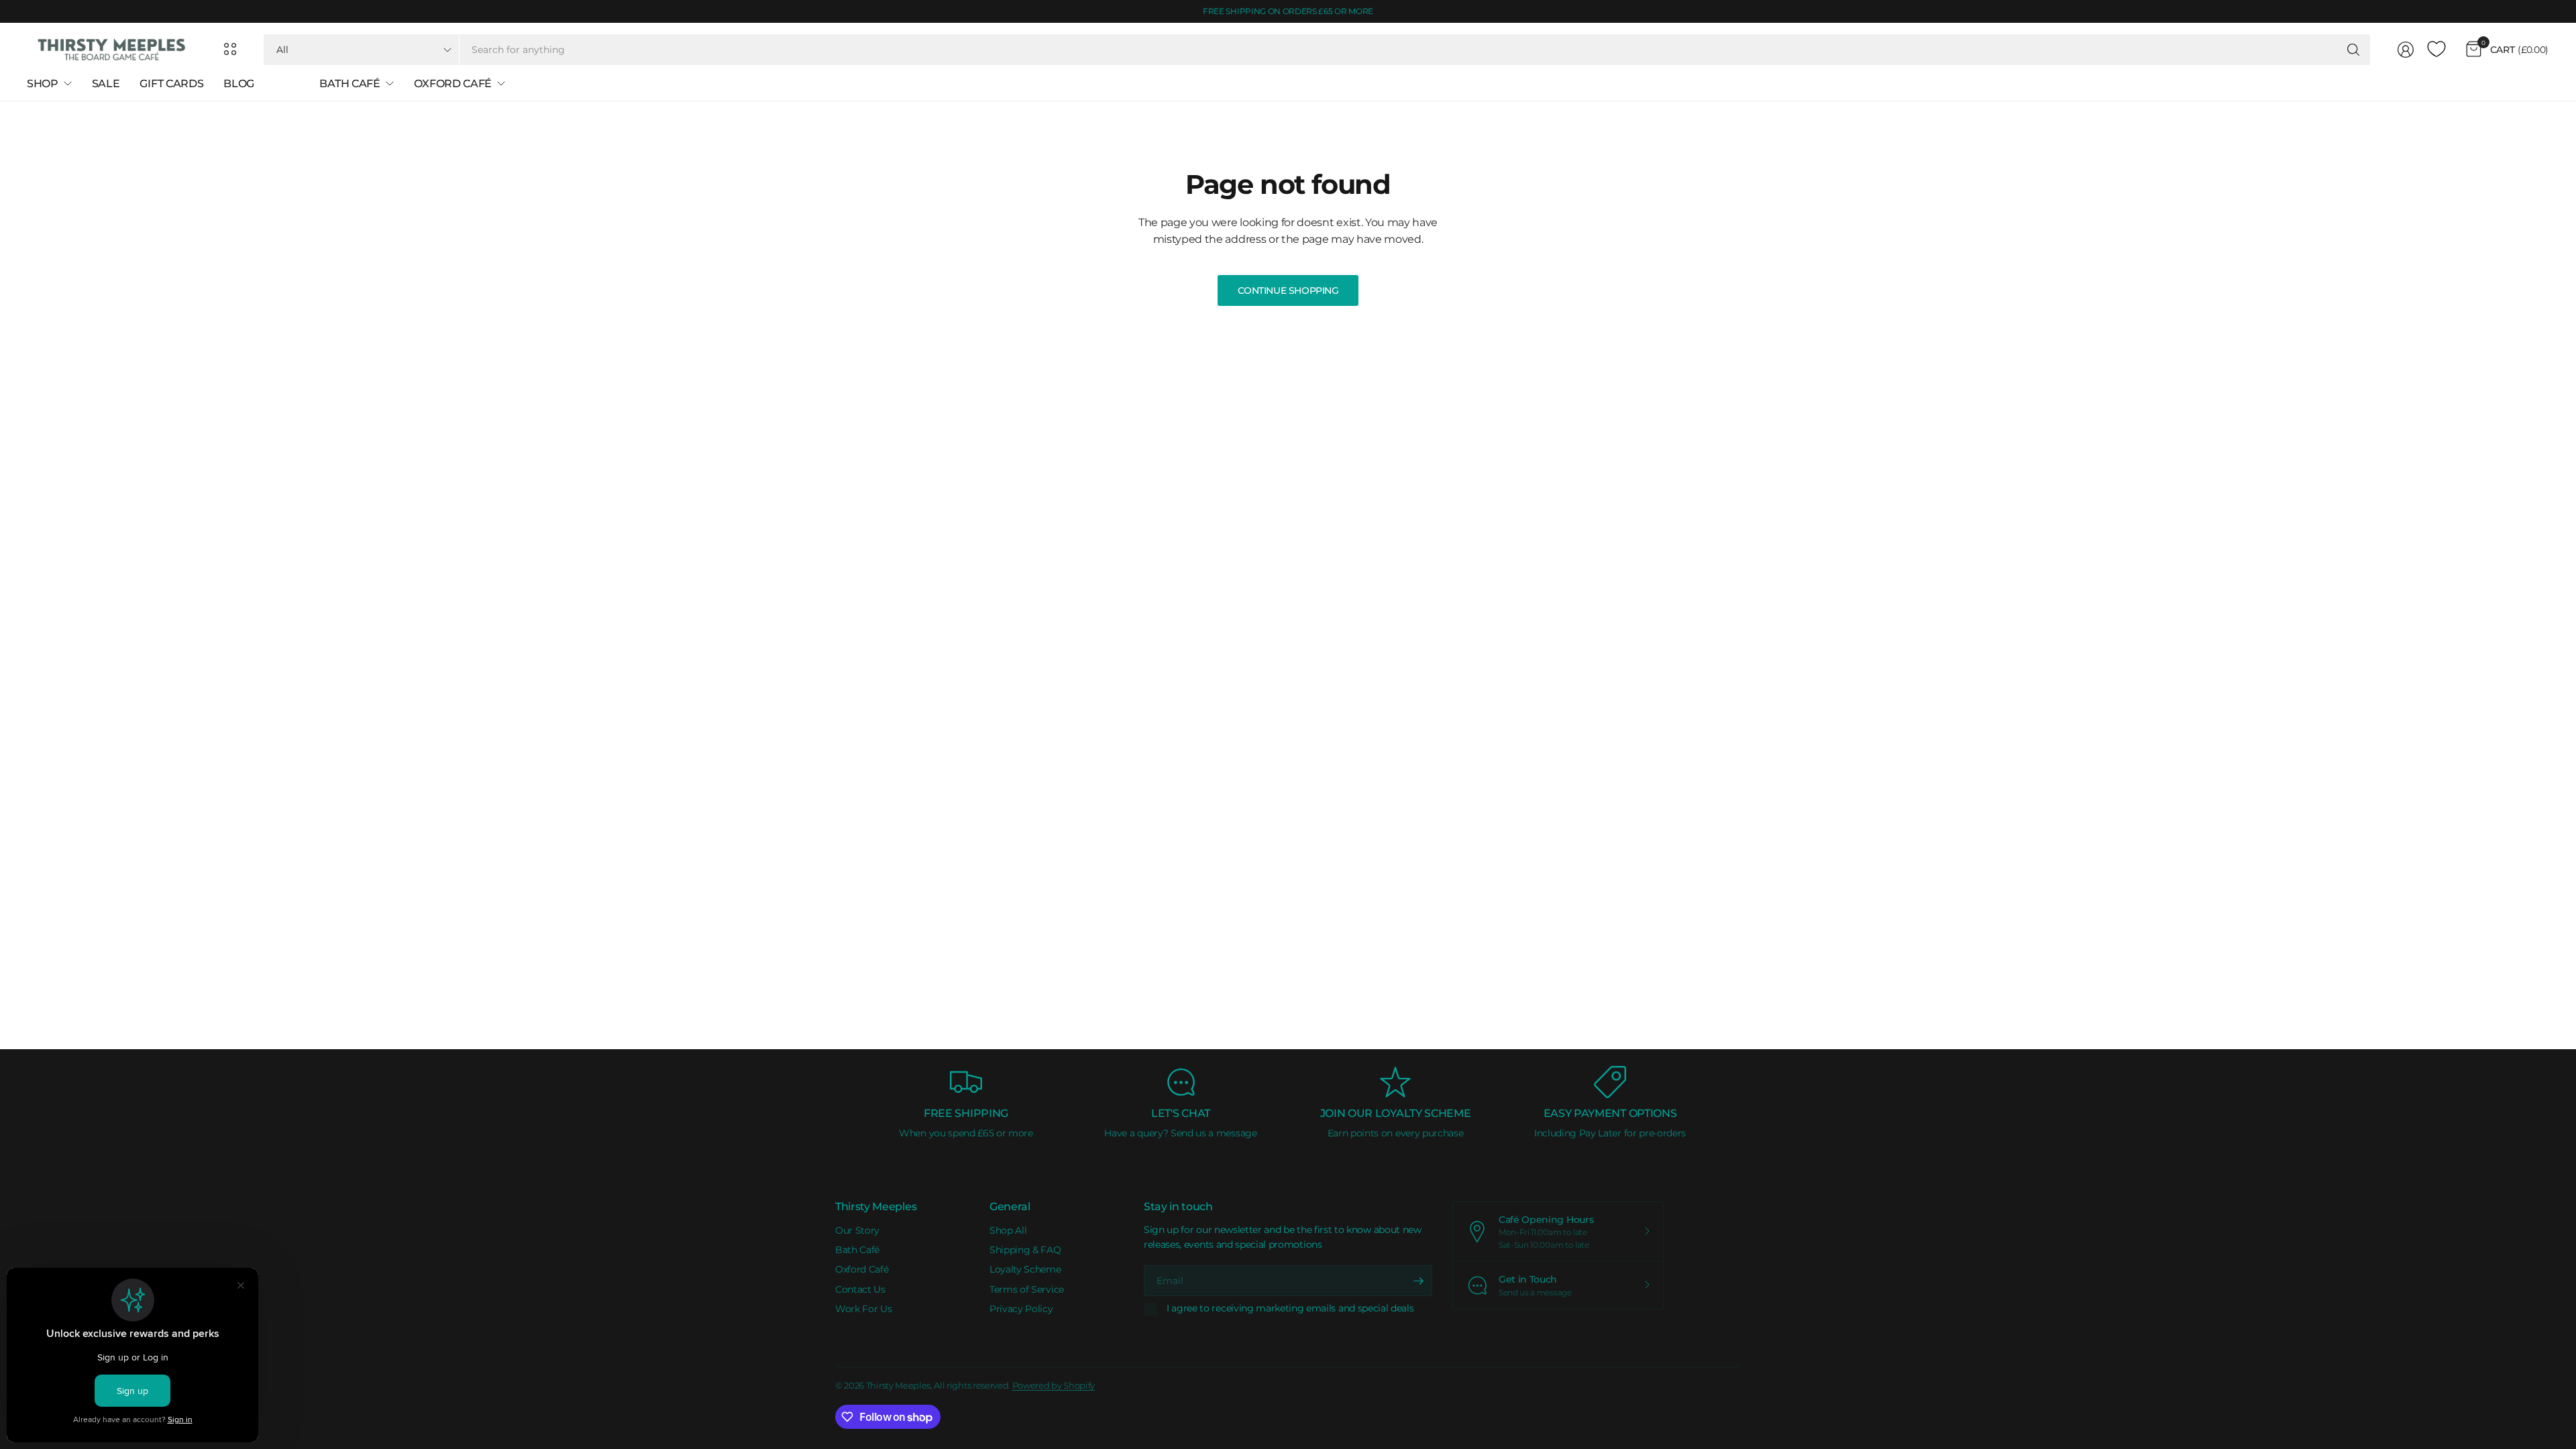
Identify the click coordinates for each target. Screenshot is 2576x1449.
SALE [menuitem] (106, 84)
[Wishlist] (2436, 50)
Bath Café (857, 1250)
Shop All (1008, 1230)
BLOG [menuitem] (239, 84)
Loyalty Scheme (1025, 1269)
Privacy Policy (1021, 1309)
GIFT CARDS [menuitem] (171, 84)
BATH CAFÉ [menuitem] (350, 84)
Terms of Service (1027, 1289)
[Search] (2353, 50)
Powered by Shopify (1054, 1385)
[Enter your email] (1419, 1281)
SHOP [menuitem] (43, 84)
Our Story (857, 1230)
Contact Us (860, 1289)
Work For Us (863, 1309)
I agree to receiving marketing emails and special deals (1290, 1308)
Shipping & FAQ (1025, 1250)
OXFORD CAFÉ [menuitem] (453, 84)
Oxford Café (862, 1269)
